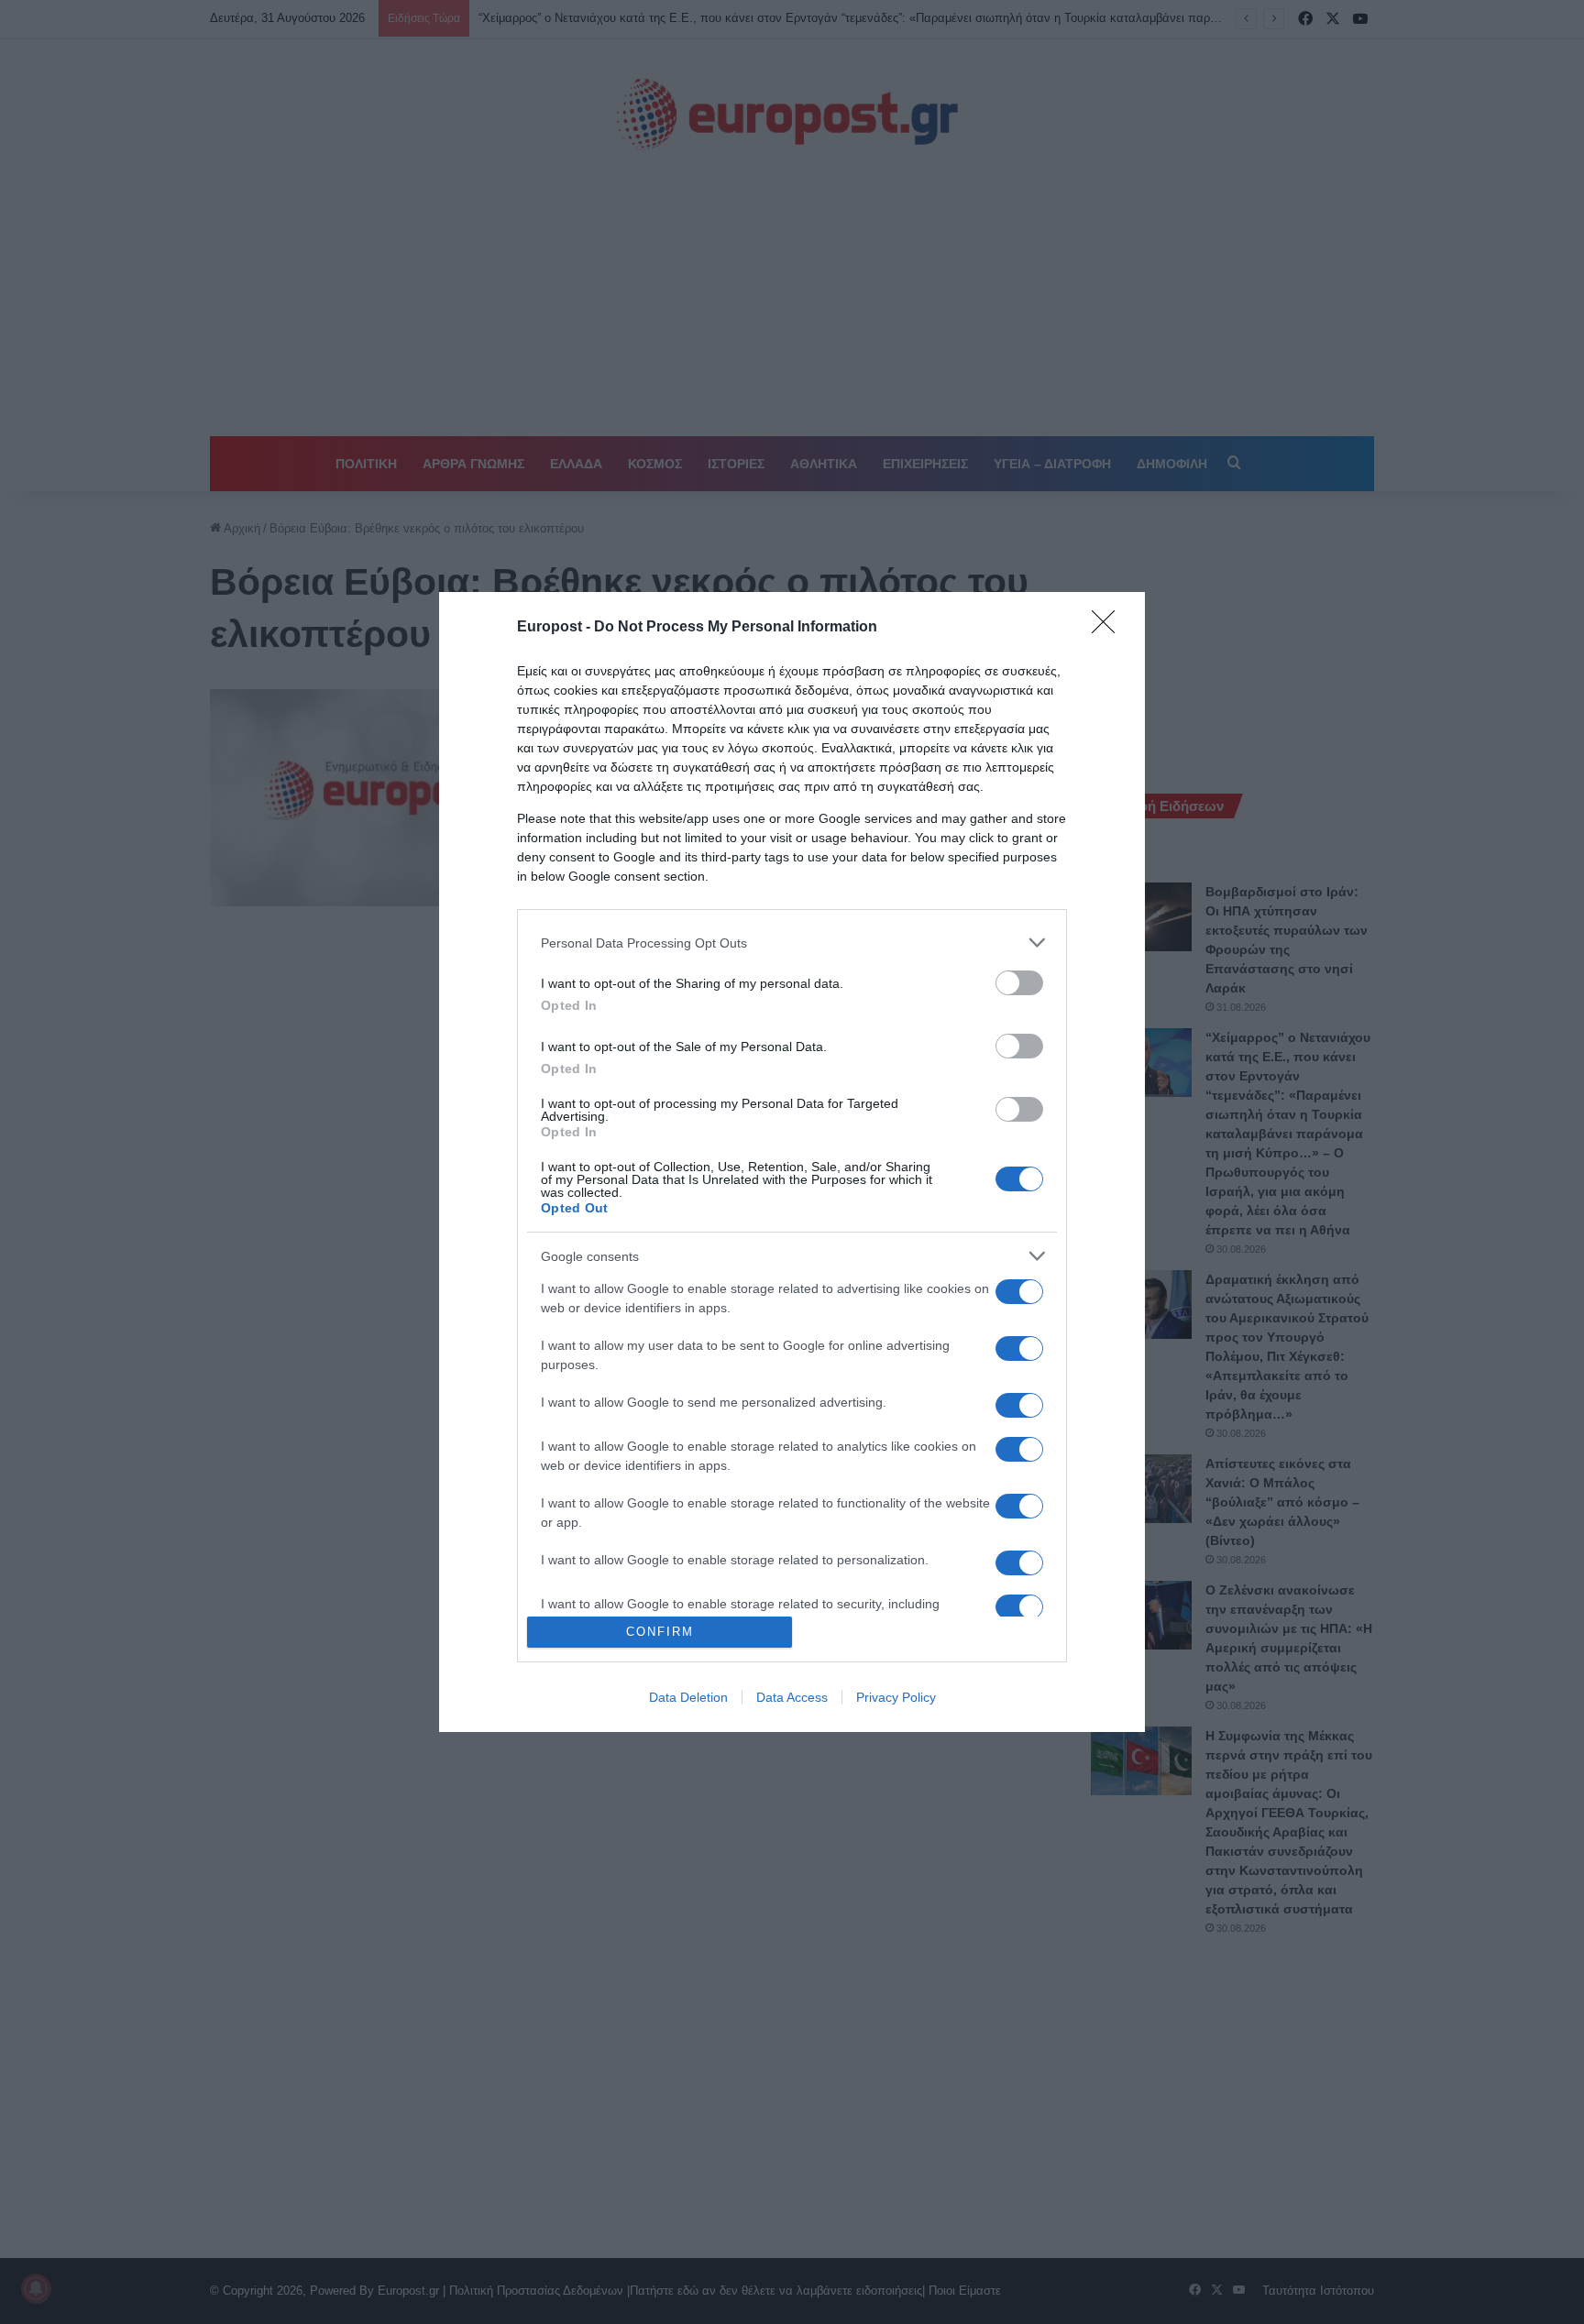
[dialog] (792, 1162)
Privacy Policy (896, 1697)
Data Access (792, 1697)
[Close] (1109, 628)
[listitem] (792, 943)
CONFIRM (660, 1632)
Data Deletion (688, 1697)
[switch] (1019, 983)
